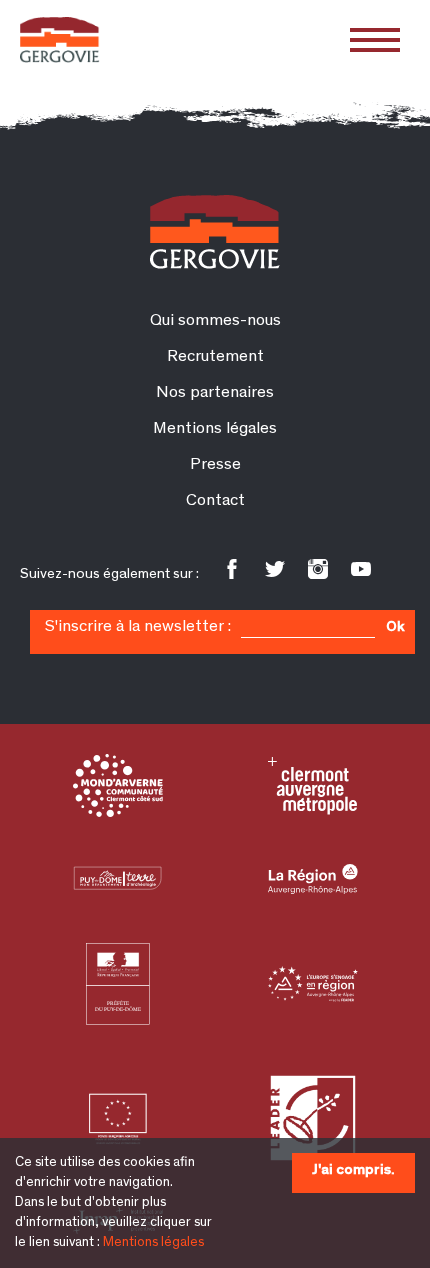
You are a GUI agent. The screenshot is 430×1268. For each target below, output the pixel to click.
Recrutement (215, 357)
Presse (215, 465)
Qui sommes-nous (215, 321)
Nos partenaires (215, 393)
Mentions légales (153, 1243)
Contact (215, 501)
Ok (395, 628)
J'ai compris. (353, 1170)
